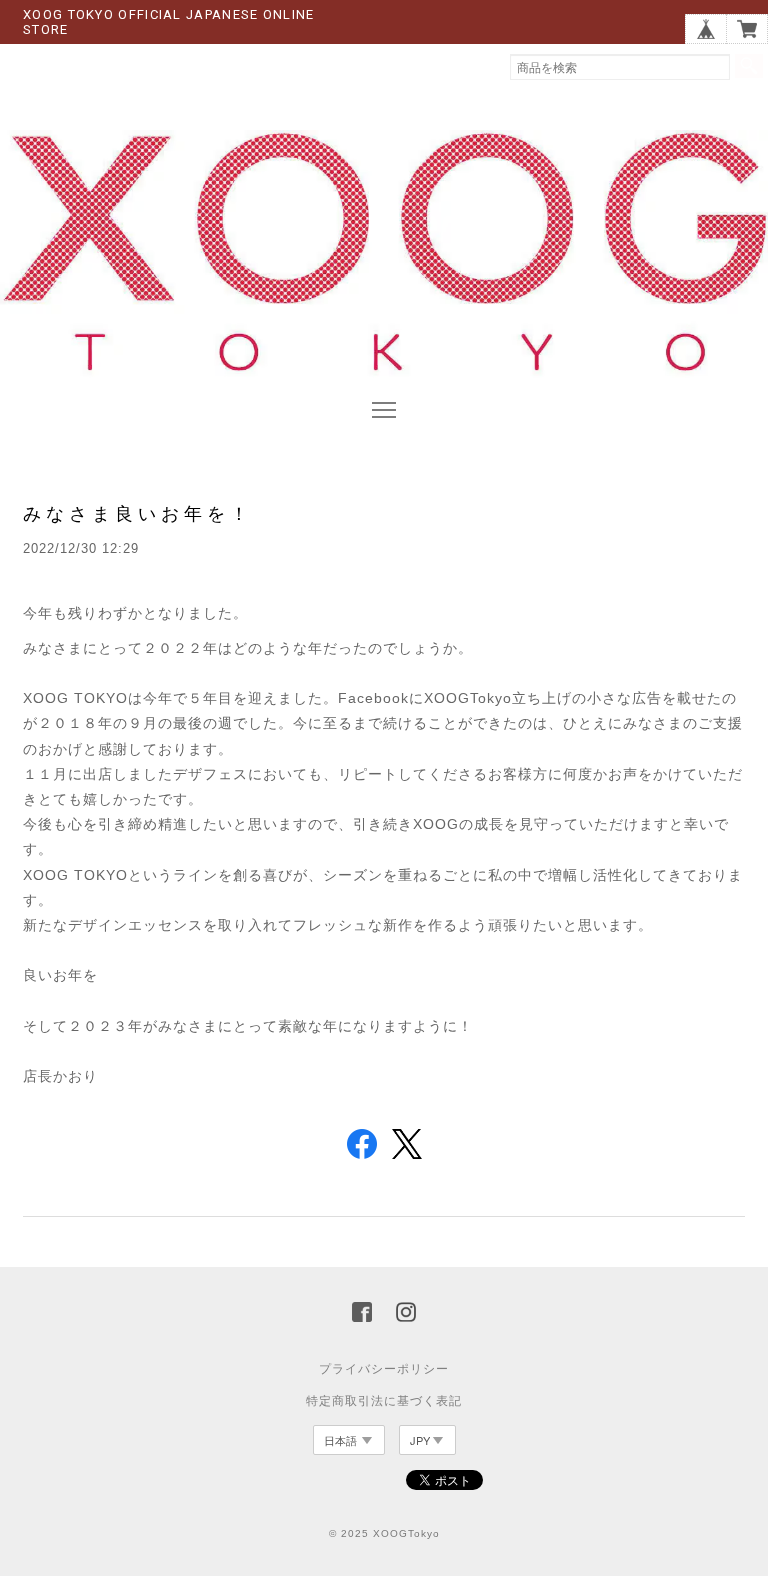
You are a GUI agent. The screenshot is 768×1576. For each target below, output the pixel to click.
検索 (749, 66)
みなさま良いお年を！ (138, 513)
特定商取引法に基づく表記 (384, 1401)
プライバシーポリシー (384, 1369)
